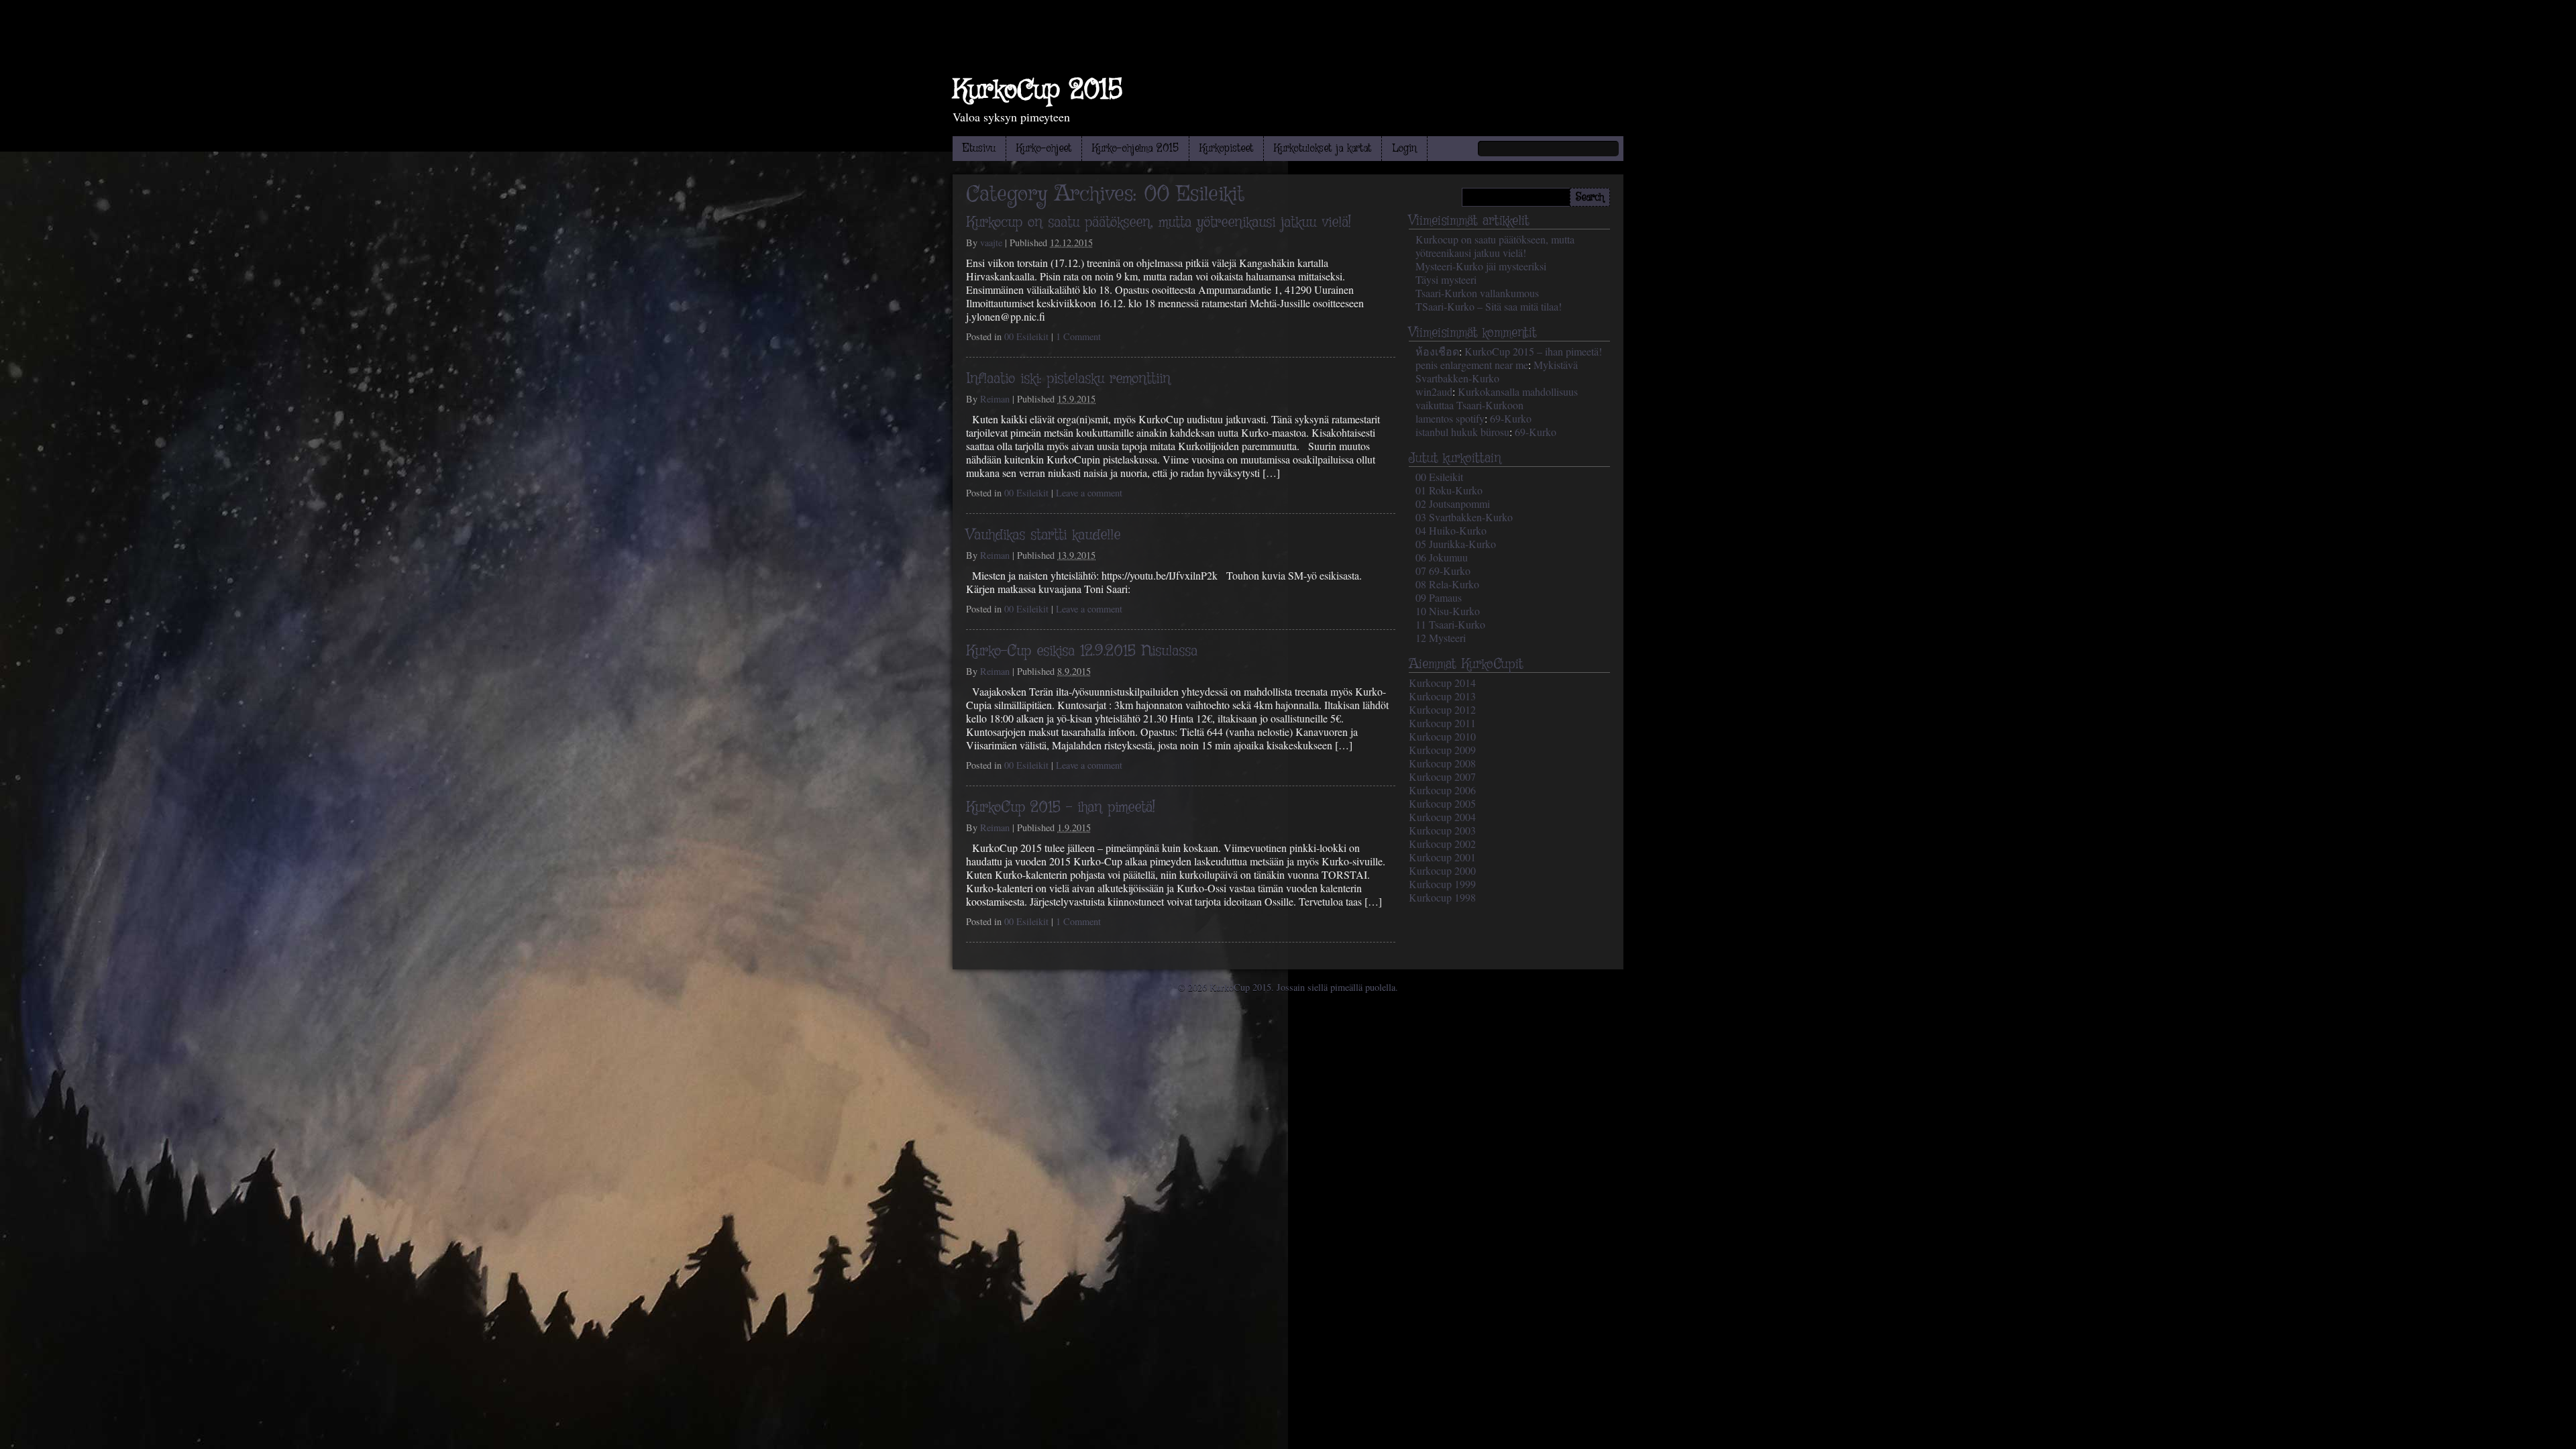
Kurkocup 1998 (1442, 897)
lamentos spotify (1450, 418)
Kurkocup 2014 (1442, 683)
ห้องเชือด (1437, 351)
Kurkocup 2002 (1442, 844)
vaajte (991, 243)
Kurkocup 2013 (1442, 696)
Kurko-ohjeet (1044, 149)
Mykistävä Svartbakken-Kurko (1497, 371)
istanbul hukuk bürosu (1462, 432)
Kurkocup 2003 (1442, 830)
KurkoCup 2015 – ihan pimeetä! (1061, 808)
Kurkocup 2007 (1442, 776)
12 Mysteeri (1441, 638)
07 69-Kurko (1443, 571)
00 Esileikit (1026, 336)
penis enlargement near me (1472, 365)
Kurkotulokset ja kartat (1323, 149)
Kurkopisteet (1226, 149)
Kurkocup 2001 (1442, 857)
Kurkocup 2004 (1442, 817)
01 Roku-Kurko (1449, 490)
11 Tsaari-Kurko (1450, 624)
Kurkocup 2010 (1442, 736)
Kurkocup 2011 (1442, 723)
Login (1404, 149)
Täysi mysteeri (1446, 279)
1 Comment (1078, 336)
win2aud (1434, 391)
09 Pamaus (1439, 597)
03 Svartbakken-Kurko (1464, 517)
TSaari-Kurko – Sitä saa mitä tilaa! (1489, 306)
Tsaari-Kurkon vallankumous (1477, 293)
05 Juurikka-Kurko (1456, 544)
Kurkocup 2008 (1442, 763)
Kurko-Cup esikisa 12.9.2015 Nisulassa (1082, 651)
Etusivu (979, 149)
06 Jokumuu (1442, 557)
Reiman (995, 399)
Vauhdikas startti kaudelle (1043, 535)
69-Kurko (1511, 418)
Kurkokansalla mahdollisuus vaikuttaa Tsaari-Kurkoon (1497, 398)
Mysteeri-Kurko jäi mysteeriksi (1481, 266)
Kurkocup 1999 (1442, 884)
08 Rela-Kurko (1447, 584)
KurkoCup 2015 (1037, 91)
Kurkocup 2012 (1442, 709)
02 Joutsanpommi (1453, 503)
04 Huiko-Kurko (1451, 530)
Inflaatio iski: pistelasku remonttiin (1068, 379)
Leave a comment (1089, 493)
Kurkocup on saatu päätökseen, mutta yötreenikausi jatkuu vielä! (1159, 223)
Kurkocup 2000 (1442, 870)
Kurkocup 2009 (1442, 750)
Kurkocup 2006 (1442, 790)
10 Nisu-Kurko (1448, 611)
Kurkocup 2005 (1442, 803)
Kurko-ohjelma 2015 (1135, 149)
